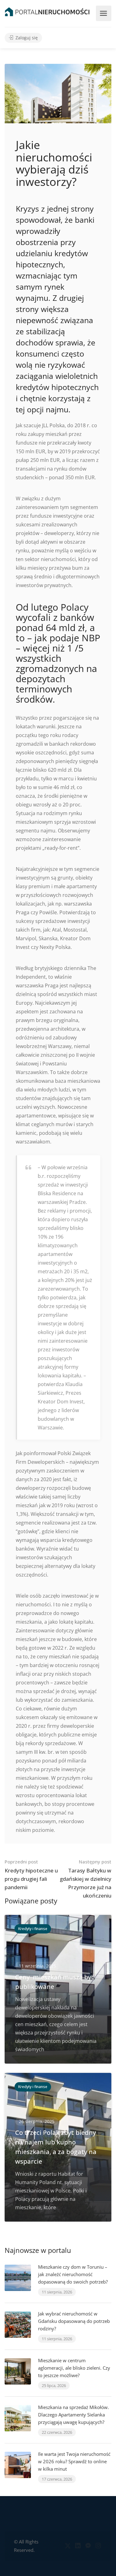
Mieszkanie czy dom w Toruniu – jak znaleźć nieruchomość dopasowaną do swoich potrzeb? (73, 2274)
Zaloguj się (26, 38)
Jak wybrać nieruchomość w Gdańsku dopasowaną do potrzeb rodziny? (74, 2321)
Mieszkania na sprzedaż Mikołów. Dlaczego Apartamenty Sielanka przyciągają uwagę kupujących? (73, 2415)
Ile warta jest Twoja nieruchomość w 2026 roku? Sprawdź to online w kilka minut (74, 2461)
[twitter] (68, 2546)
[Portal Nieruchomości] (47, 11)
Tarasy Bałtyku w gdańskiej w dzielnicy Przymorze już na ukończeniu (86, 1879)
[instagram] (98, 2546)
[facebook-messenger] (88, 2546)
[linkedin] (78, 2546)
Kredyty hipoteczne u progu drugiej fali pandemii (31, 1875)
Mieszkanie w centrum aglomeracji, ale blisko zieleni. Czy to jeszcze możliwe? (74, 2368)
